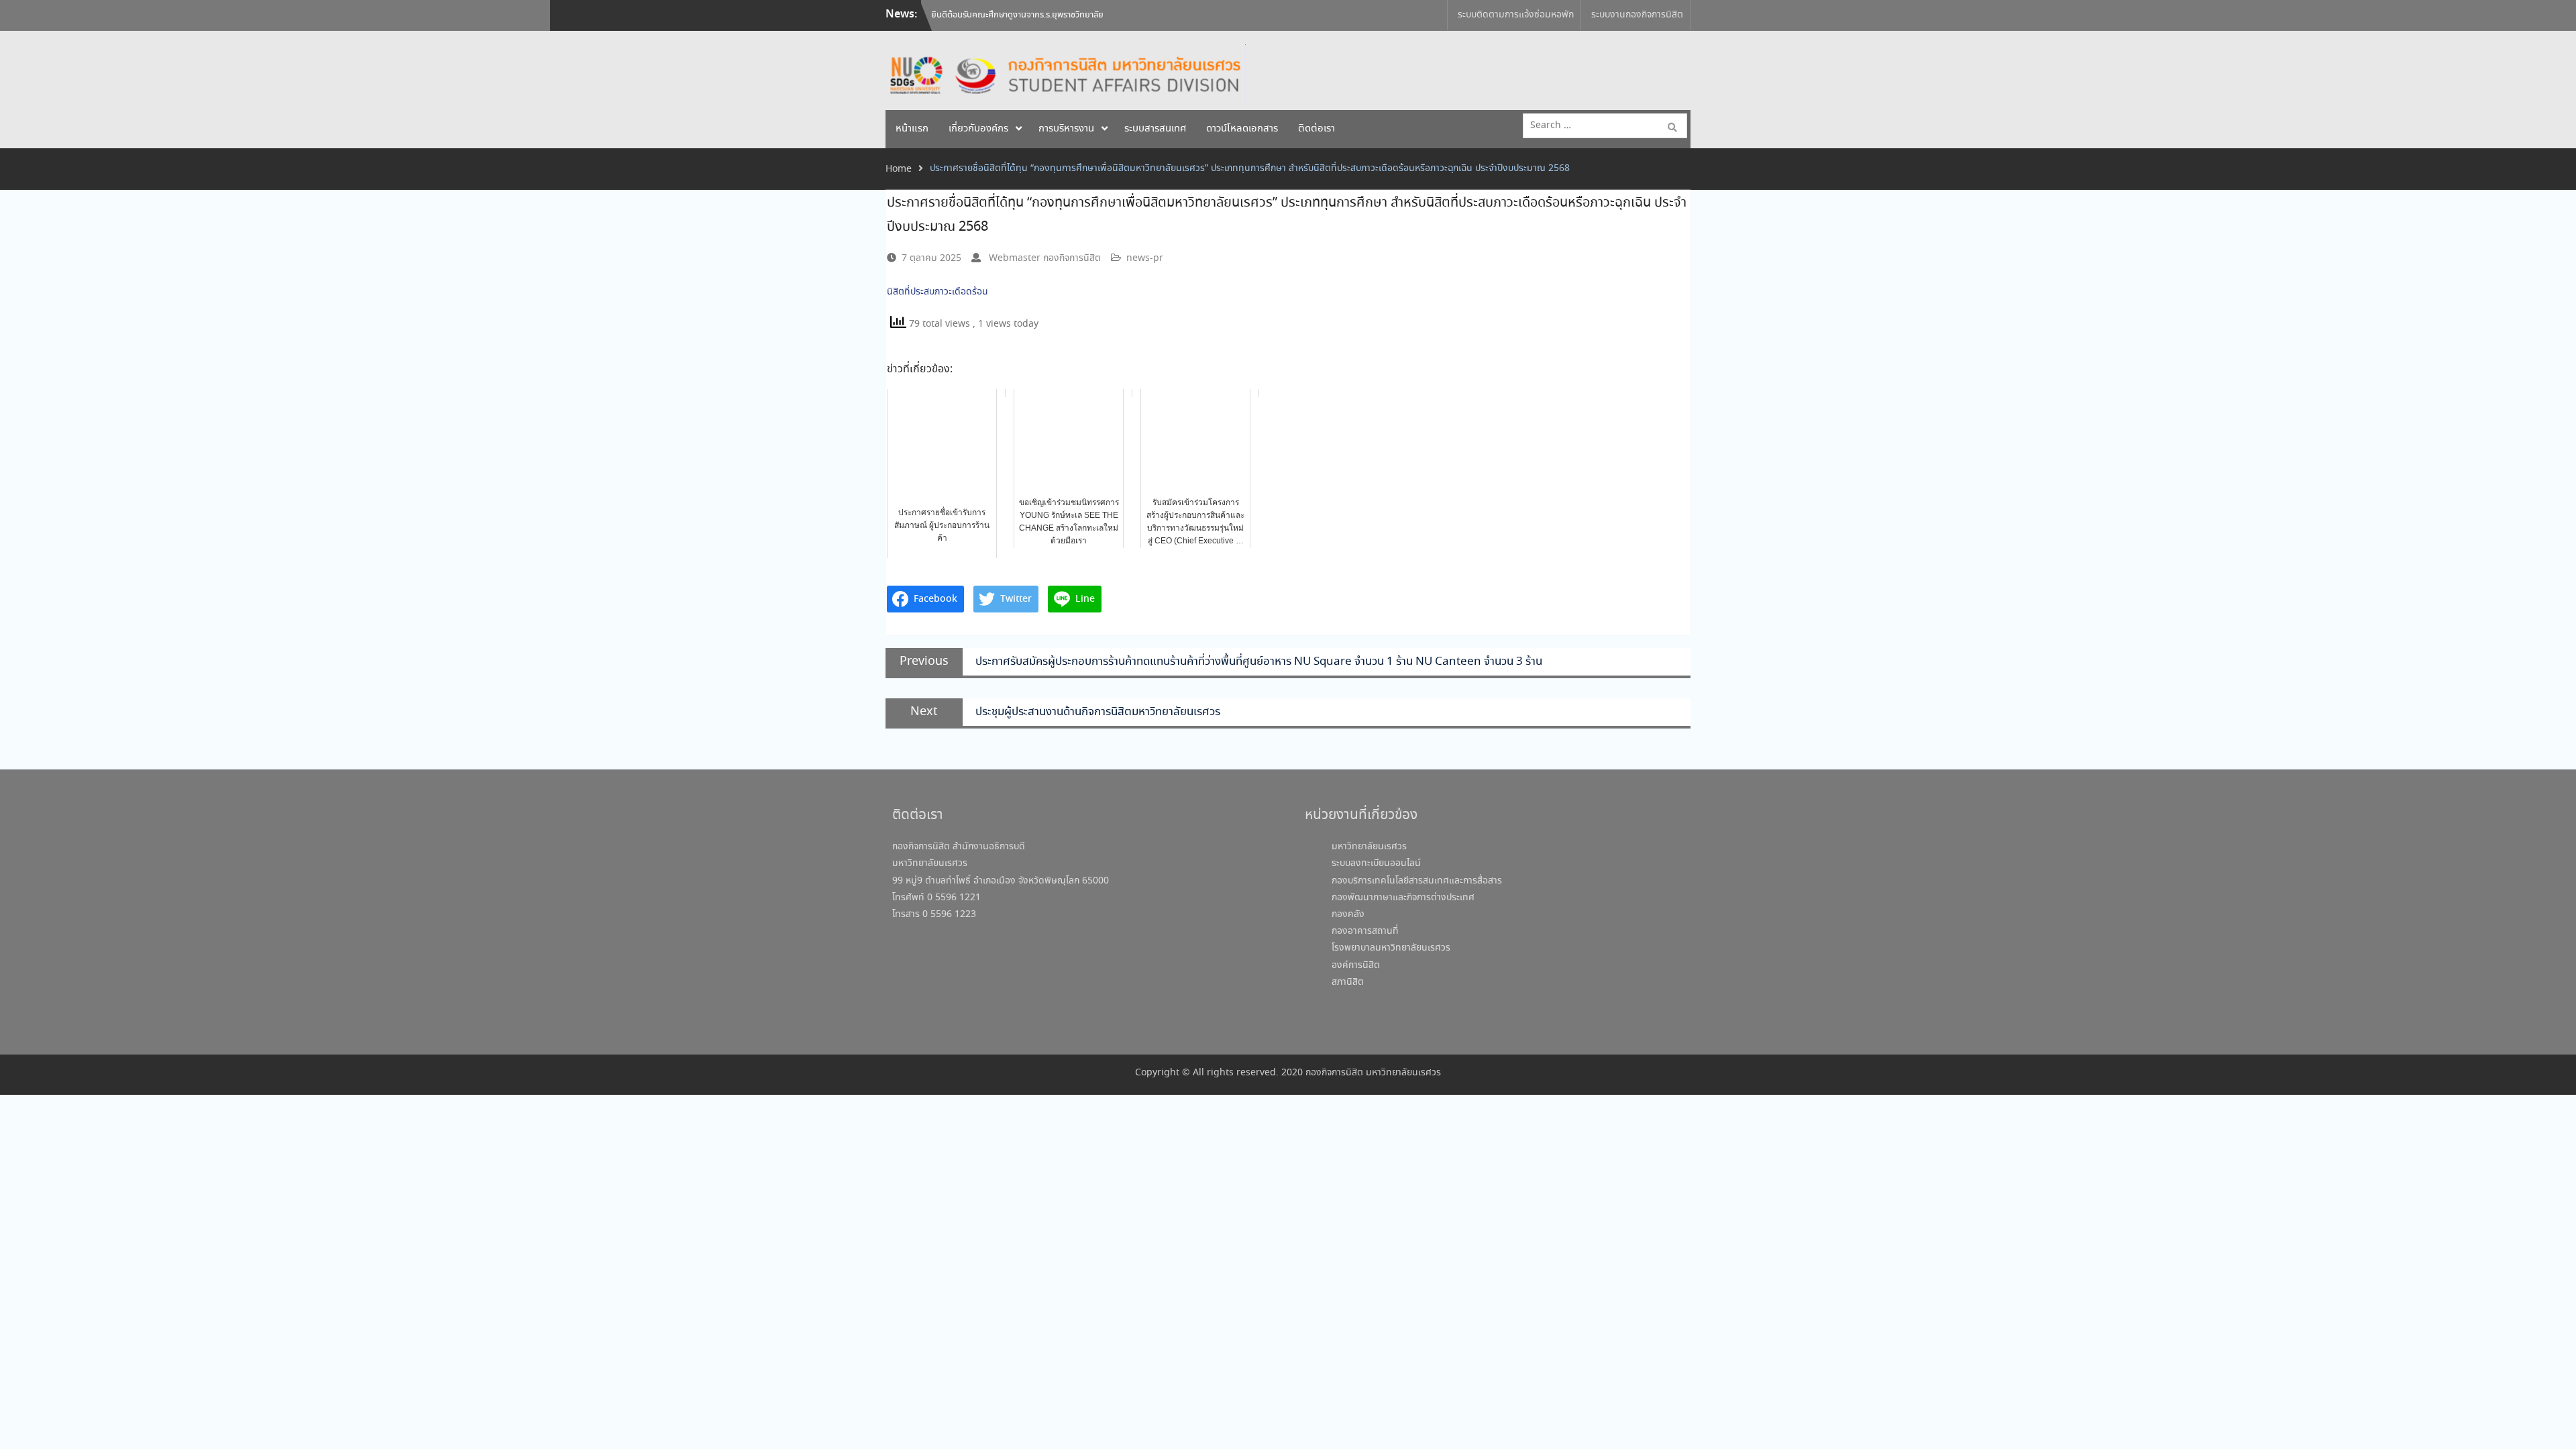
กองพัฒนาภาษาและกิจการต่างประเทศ (1403, 898)
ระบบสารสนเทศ (1155, 129)
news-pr (1145, 258)
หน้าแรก (912, 129)
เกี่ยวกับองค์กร (978, 129)
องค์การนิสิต (1356, 965)
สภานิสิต (1348, 982)
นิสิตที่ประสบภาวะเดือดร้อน (939, 292)
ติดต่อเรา (1317, 129)
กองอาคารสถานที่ (1365, 931)
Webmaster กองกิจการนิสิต (1045, 258)
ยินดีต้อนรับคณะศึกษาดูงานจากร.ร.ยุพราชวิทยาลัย (1017, 15)
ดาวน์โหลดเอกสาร (1242, 129)
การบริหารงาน (1066, 129)
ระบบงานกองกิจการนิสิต (1637, 15)
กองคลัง (1348, 914)
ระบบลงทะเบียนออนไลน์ (1376, 863)
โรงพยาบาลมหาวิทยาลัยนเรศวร (1391, 948)
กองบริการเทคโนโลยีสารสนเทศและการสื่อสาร (1417, 881)
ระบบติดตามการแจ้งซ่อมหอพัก (1516, 15)
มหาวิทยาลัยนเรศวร (1369, 847)
